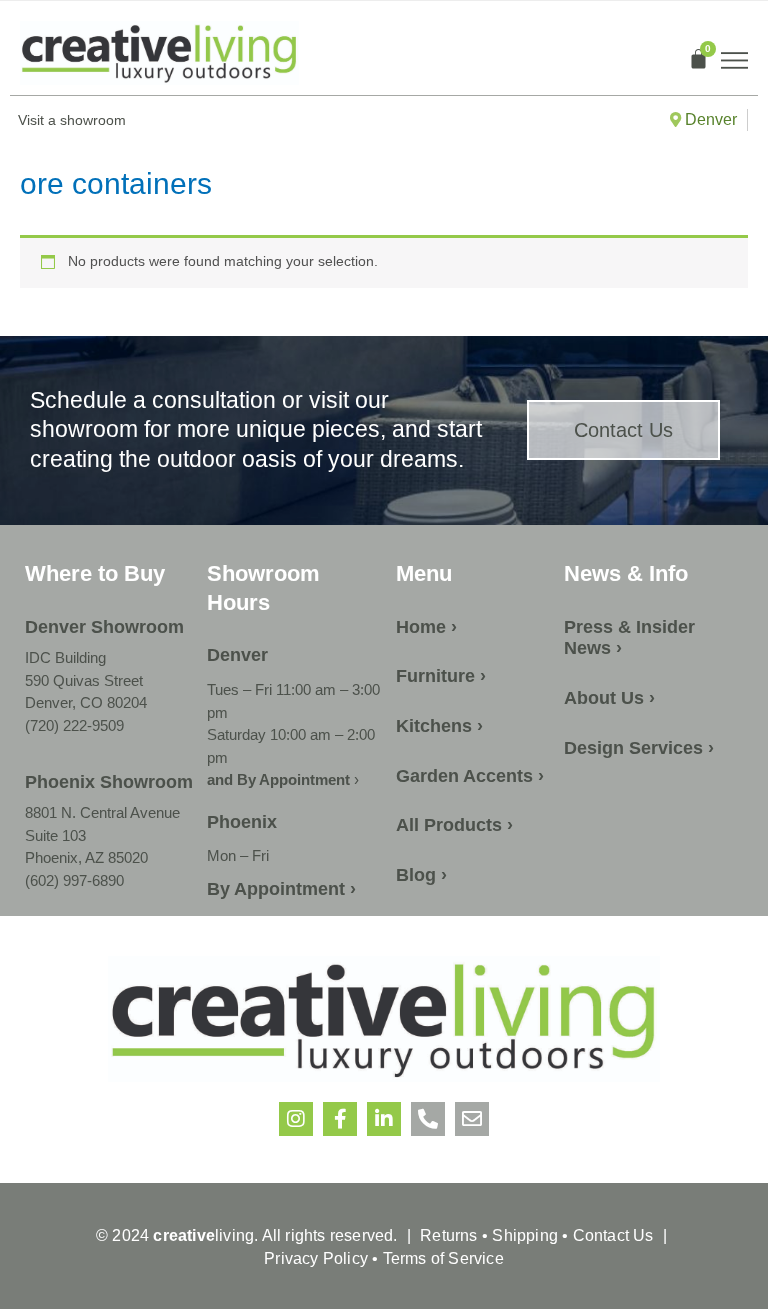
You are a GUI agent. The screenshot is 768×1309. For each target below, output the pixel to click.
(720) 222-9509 (74, 725)
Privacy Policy (316, 1258)
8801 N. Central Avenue (102, 812)
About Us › (609, 698)
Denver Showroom (104, 627)
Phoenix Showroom (109, 782)
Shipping (525, 1235)
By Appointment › (281, 889)
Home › (426, 627)
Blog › (421, 875)
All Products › (454, 825)
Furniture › (441, 676)
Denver (709, 119)
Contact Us (613, 1235)
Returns (448, 1235)
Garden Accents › (470, 776)
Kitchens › (439, 726)
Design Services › (639, 748)
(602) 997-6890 (74, 880)
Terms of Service (440, 1258)
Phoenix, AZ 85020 (86, 857)
